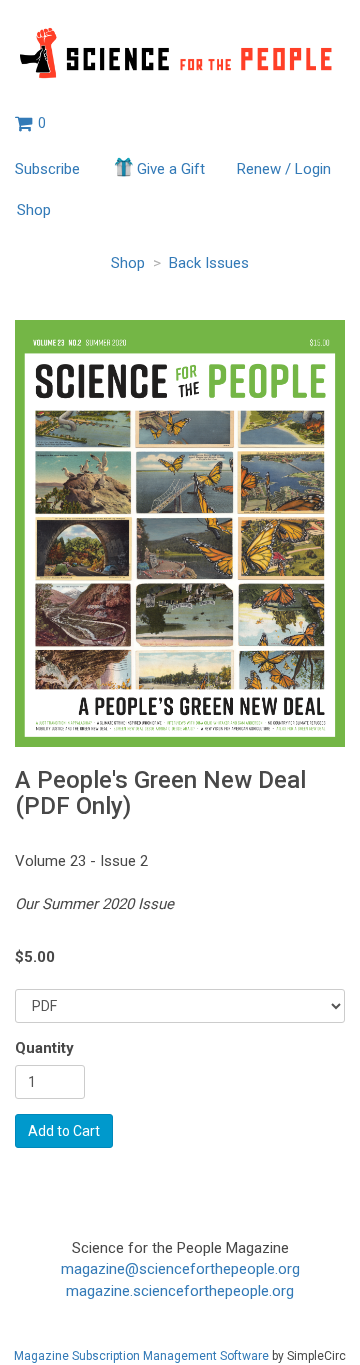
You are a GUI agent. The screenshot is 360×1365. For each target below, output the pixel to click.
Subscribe (47, 169)
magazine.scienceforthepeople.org (180, 1291)
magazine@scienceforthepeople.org (180, 1269)
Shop (34, 210)
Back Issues (209, 263)
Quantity (44, 1048)
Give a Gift (171, 169)
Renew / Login (284, 169)
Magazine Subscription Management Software (141, 1356)
